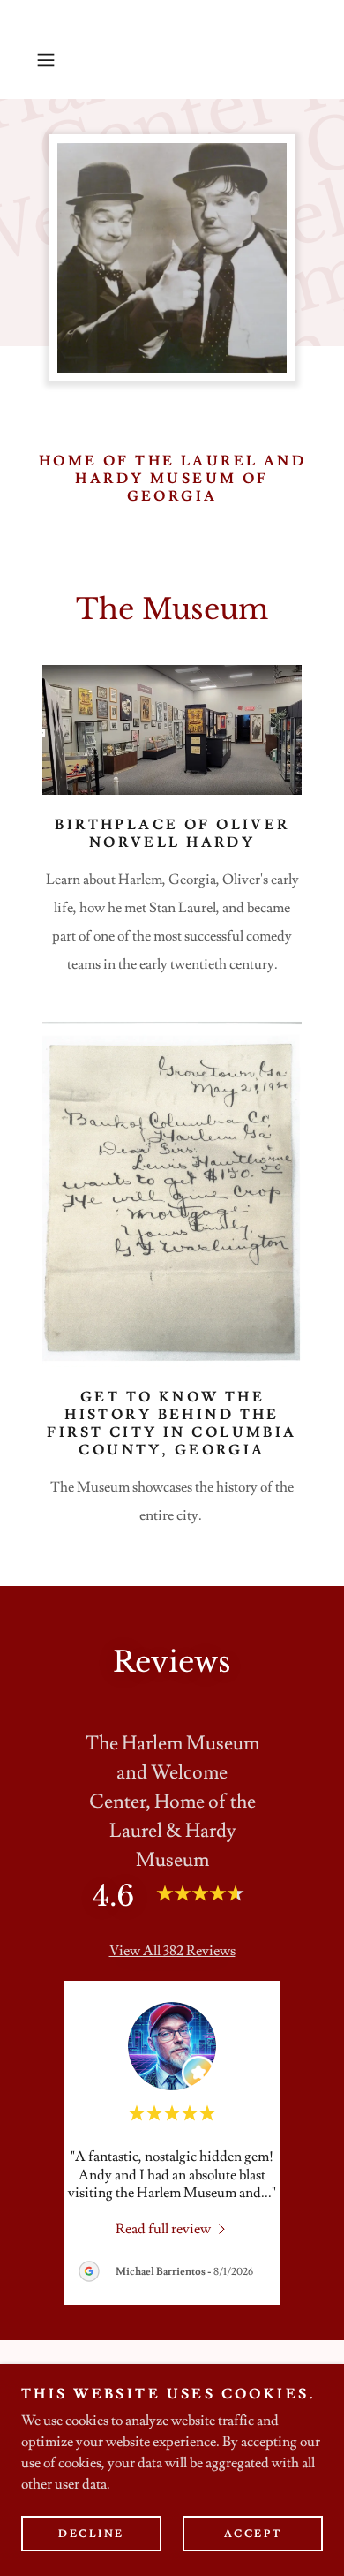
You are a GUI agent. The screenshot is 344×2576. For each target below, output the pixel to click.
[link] (172, 2227)
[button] (50, 60)
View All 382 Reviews (172, 1951)
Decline (91, 2534)
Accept (253, 2534)
